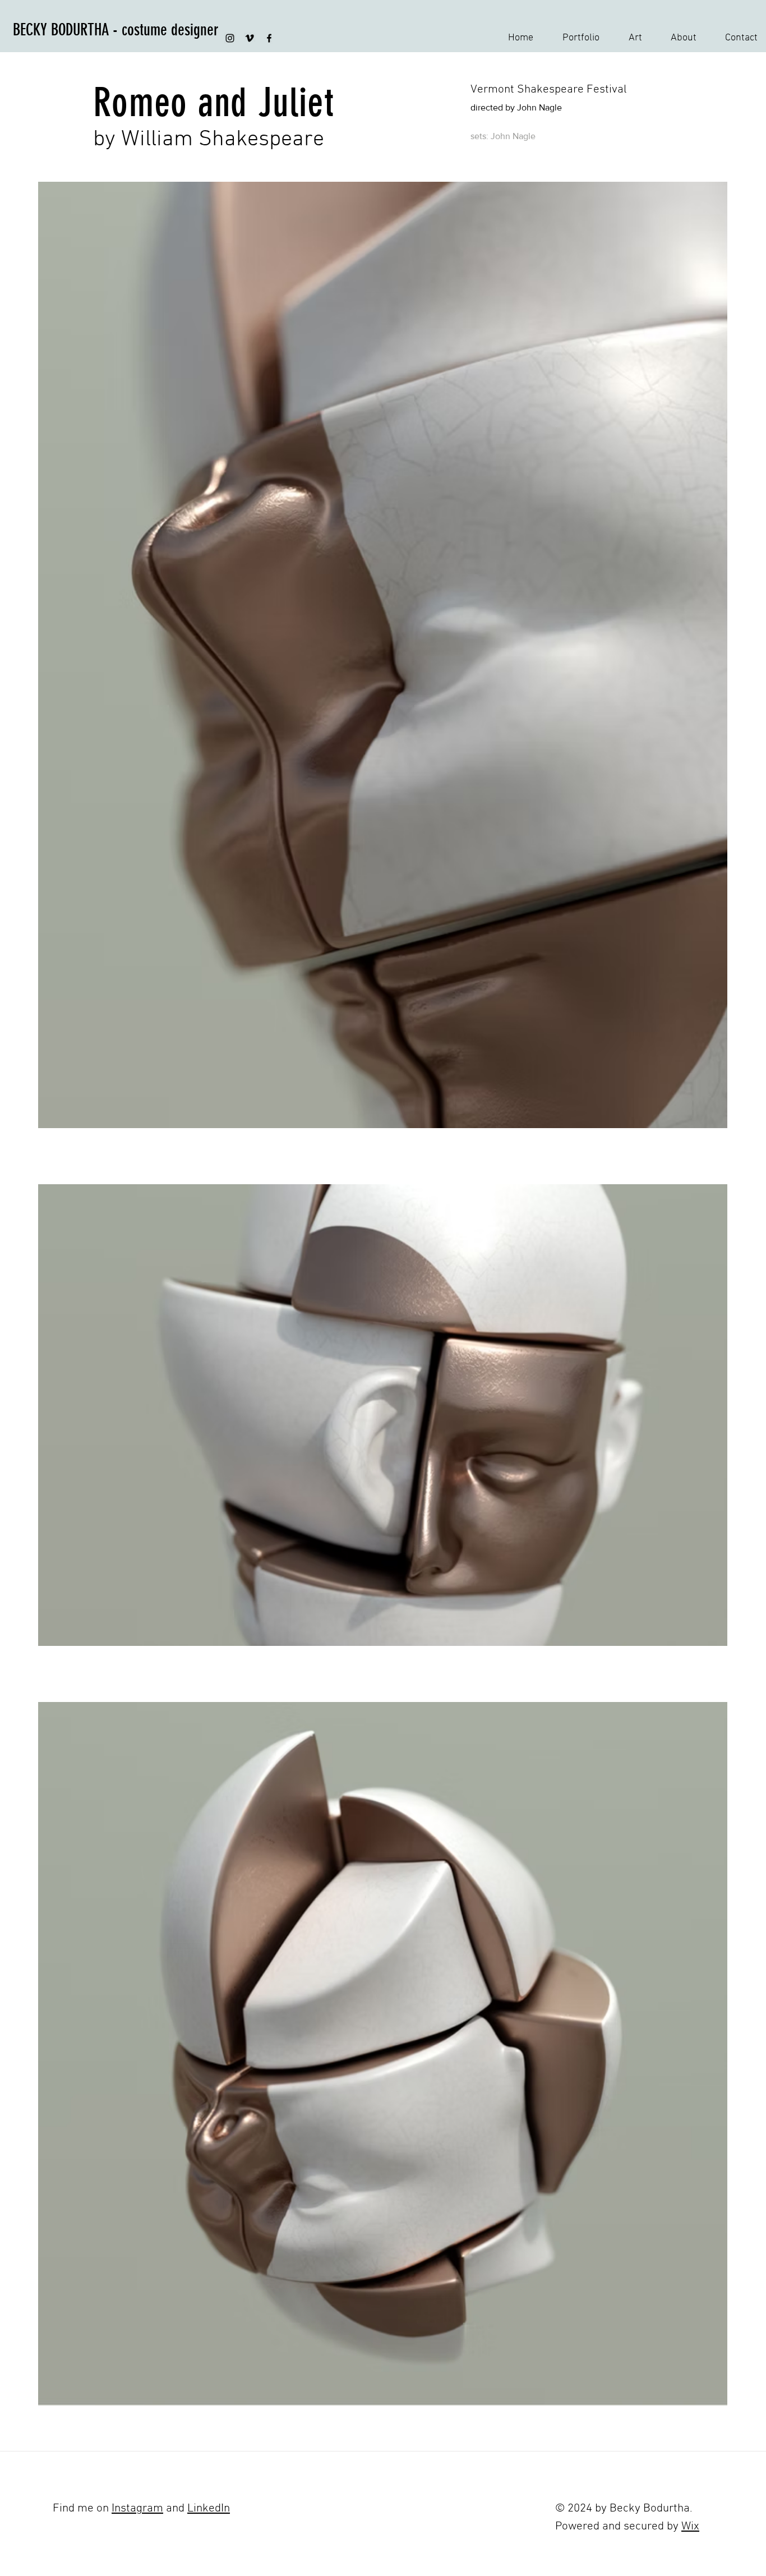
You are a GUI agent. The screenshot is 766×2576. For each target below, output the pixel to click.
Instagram (137, 2508)
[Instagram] (230, 38)
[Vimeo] (250, 38)
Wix (690, 2526)
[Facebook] (269, 38)
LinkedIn (209, 2508)
